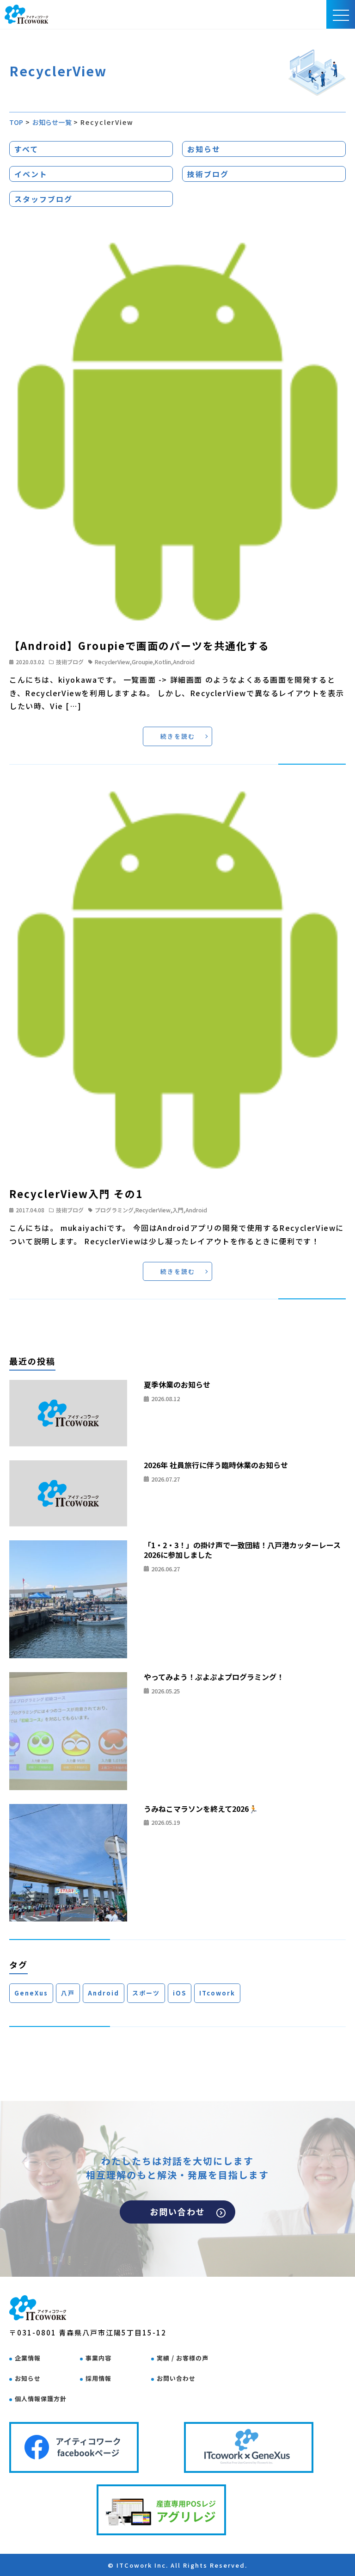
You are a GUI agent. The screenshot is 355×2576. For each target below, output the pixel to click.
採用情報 (98, 2378)
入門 (178, 1210)
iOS (180, 1993)
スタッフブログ (43, 199)
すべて (26, 149)
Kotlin (163, 662)
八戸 (68, 1993)
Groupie (142, 662)
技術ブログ (208, 174)
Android (184, 662)
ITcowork (217, 1993)
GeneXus (31, 1993)
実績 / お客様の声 (183, 2358)
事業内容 (98, 2358)
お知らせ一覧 (52, 122)
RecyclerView (112, 662)
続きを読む (178, 736)
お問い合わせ (177, 2212)
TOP (16, 122)
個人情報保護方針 (41, 2399)
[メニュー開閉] (341, 14)
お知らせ (204, 149)
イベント (31, 174)
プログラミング (114, 1210)
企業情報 (28, 2358)
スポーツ (146, 1993)
